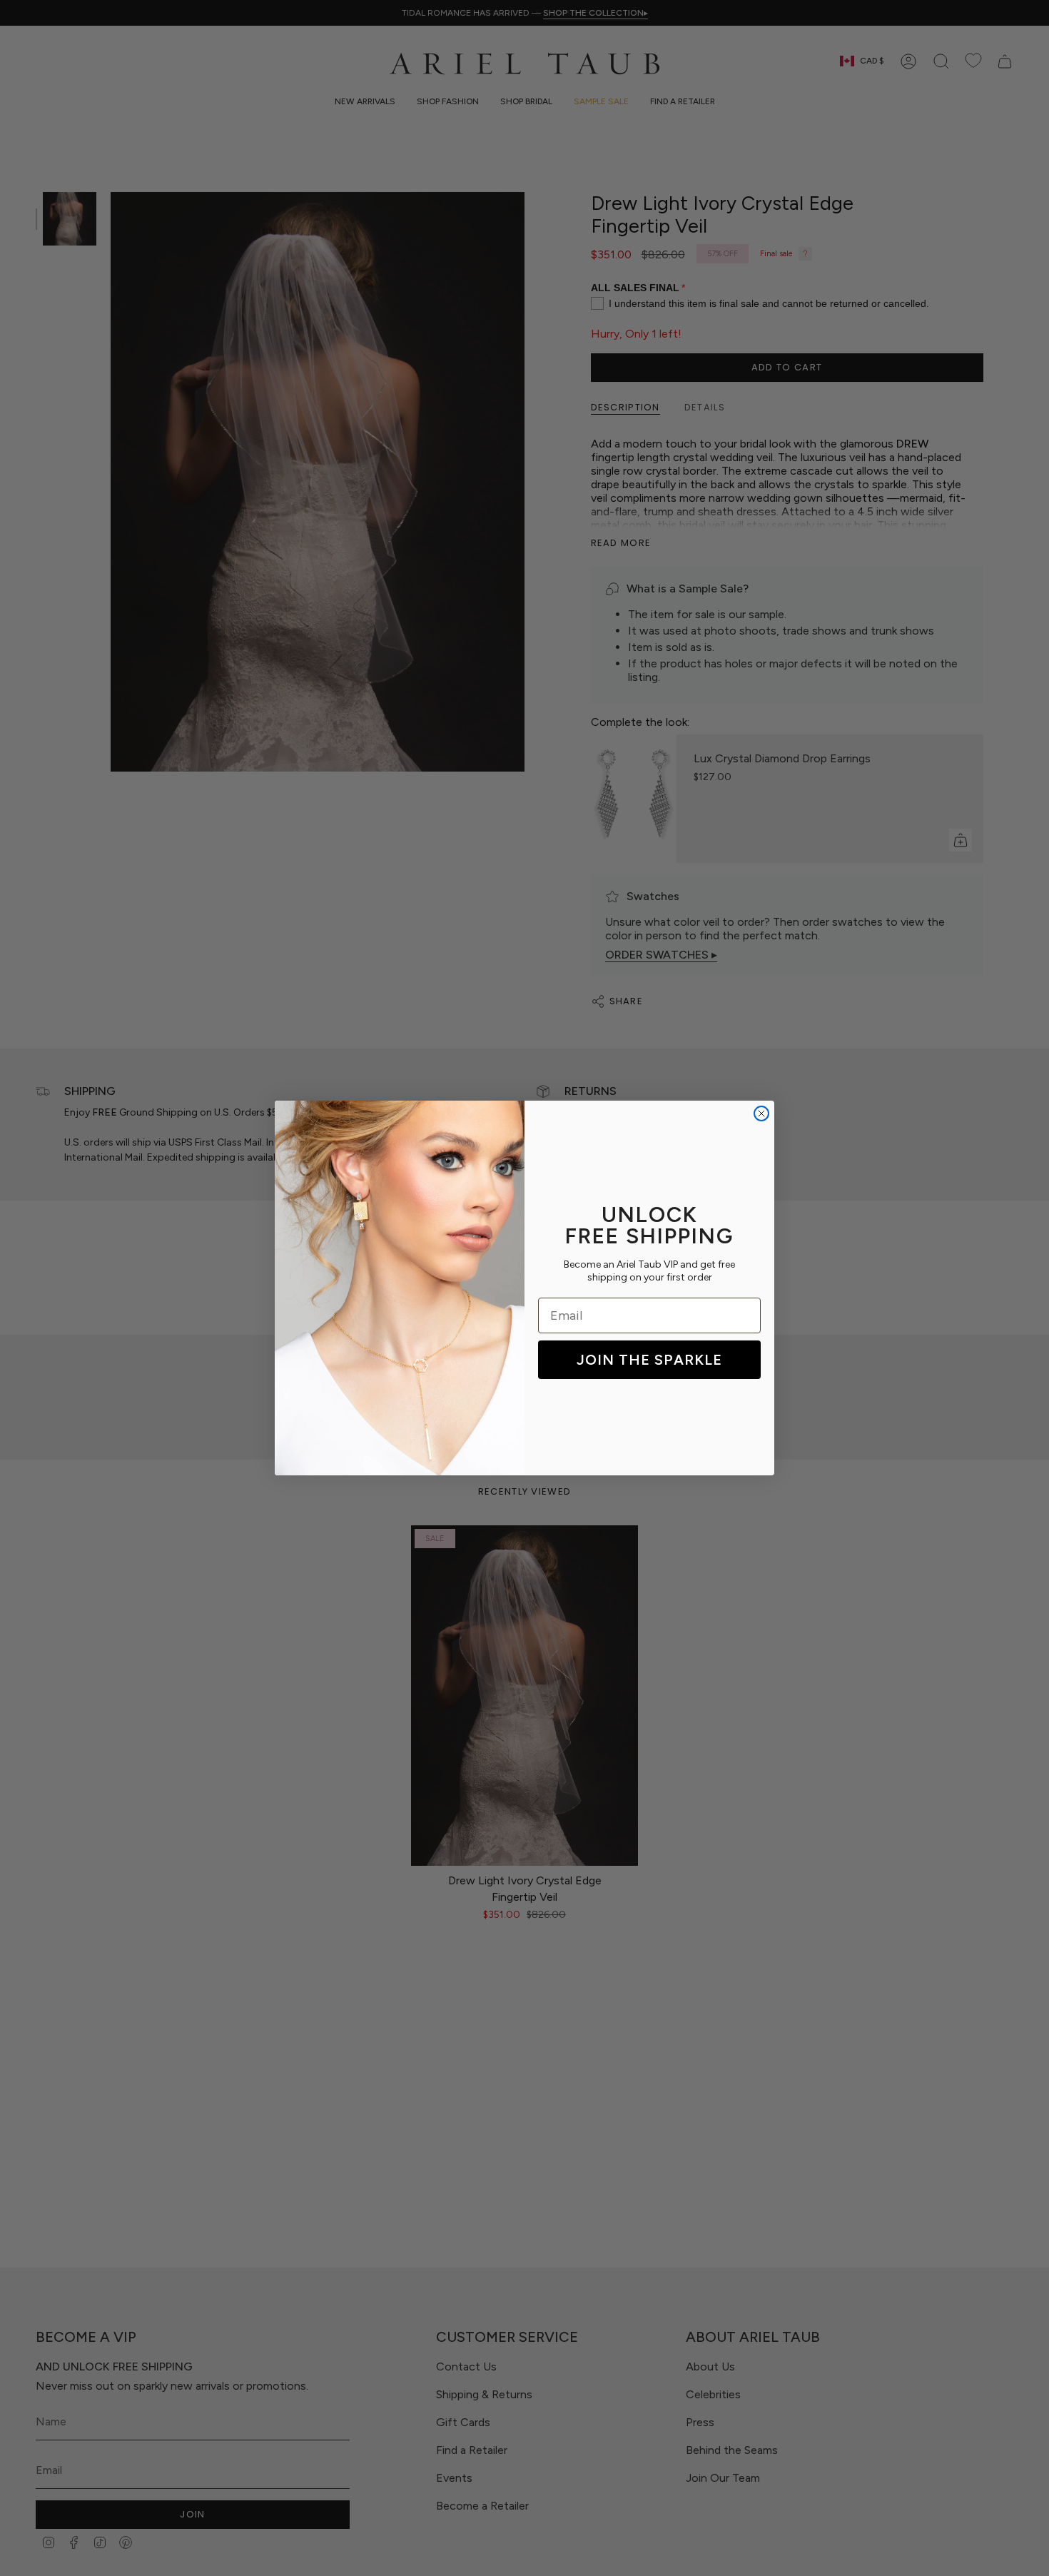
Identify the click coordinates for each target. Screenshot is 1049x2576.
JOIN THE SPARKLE (649, 1360)
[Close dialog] (761, 1113)
